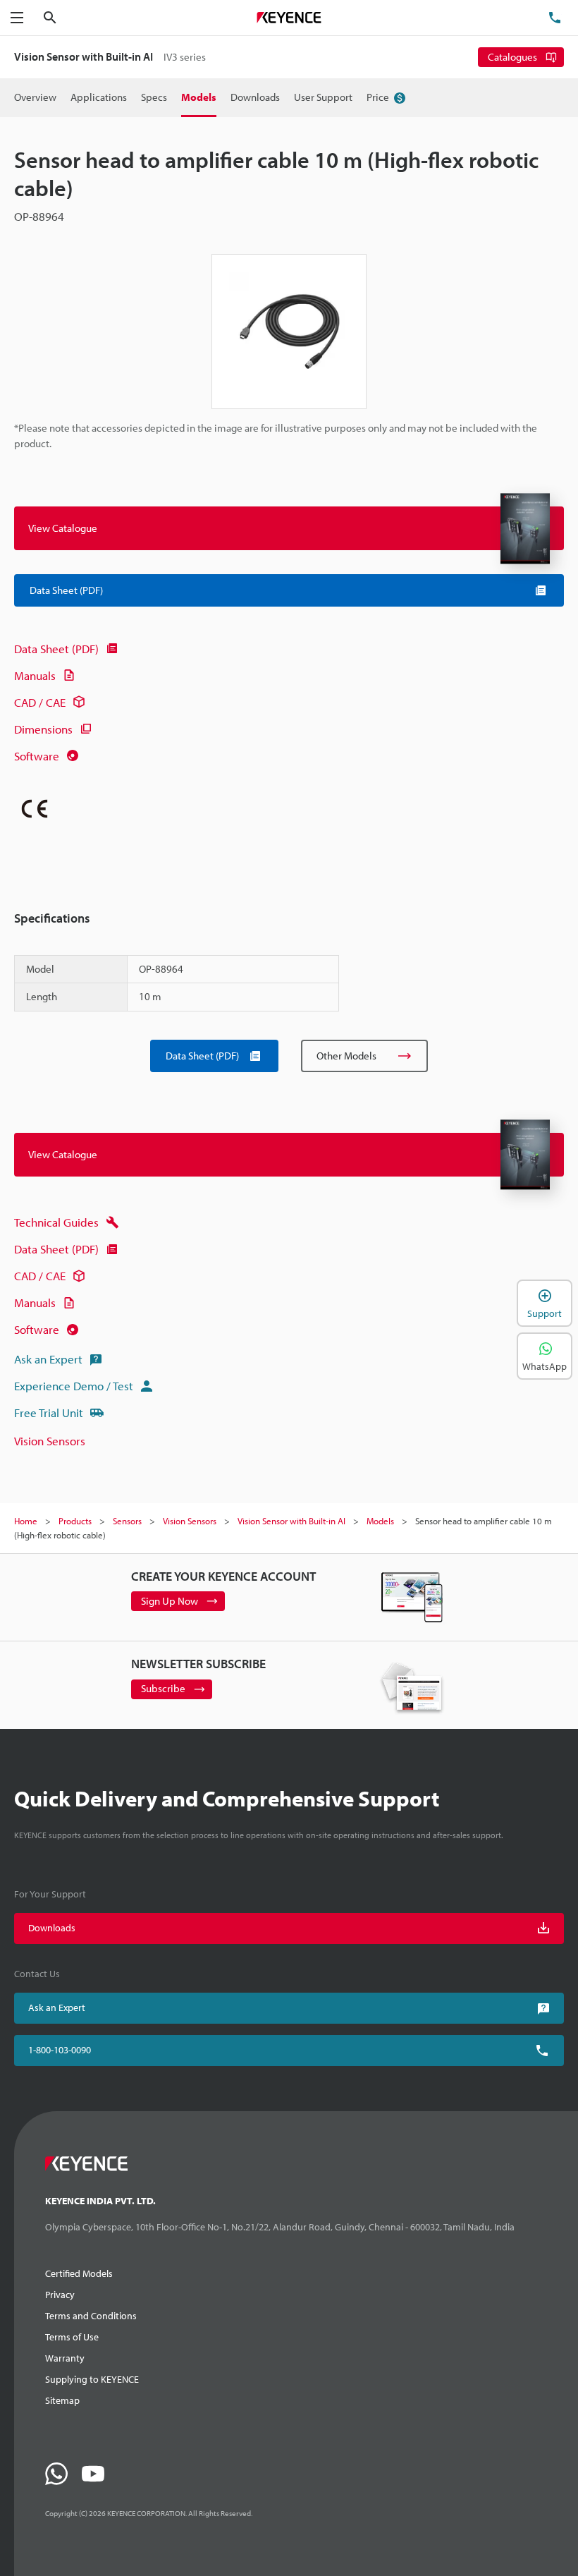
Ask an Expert (48, 1359)
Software (37, 756)
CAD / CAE (40, 702)
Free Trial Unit (49, 1412)
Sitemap (62, 2400)
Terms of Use (72, 2337)
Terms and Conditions (91, 2316)
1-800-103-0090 (60, 2050)
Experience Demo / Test (74, 1386)
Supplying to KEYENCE (92, 2379)
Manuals (35, 675)
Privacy (60, 2295)
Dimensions (43, 729)
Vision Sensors (50, 1441)
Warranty (65, 2358)
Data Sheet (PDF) (56, 649)
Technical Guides (56, 1222)
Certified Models (79, 2273)
